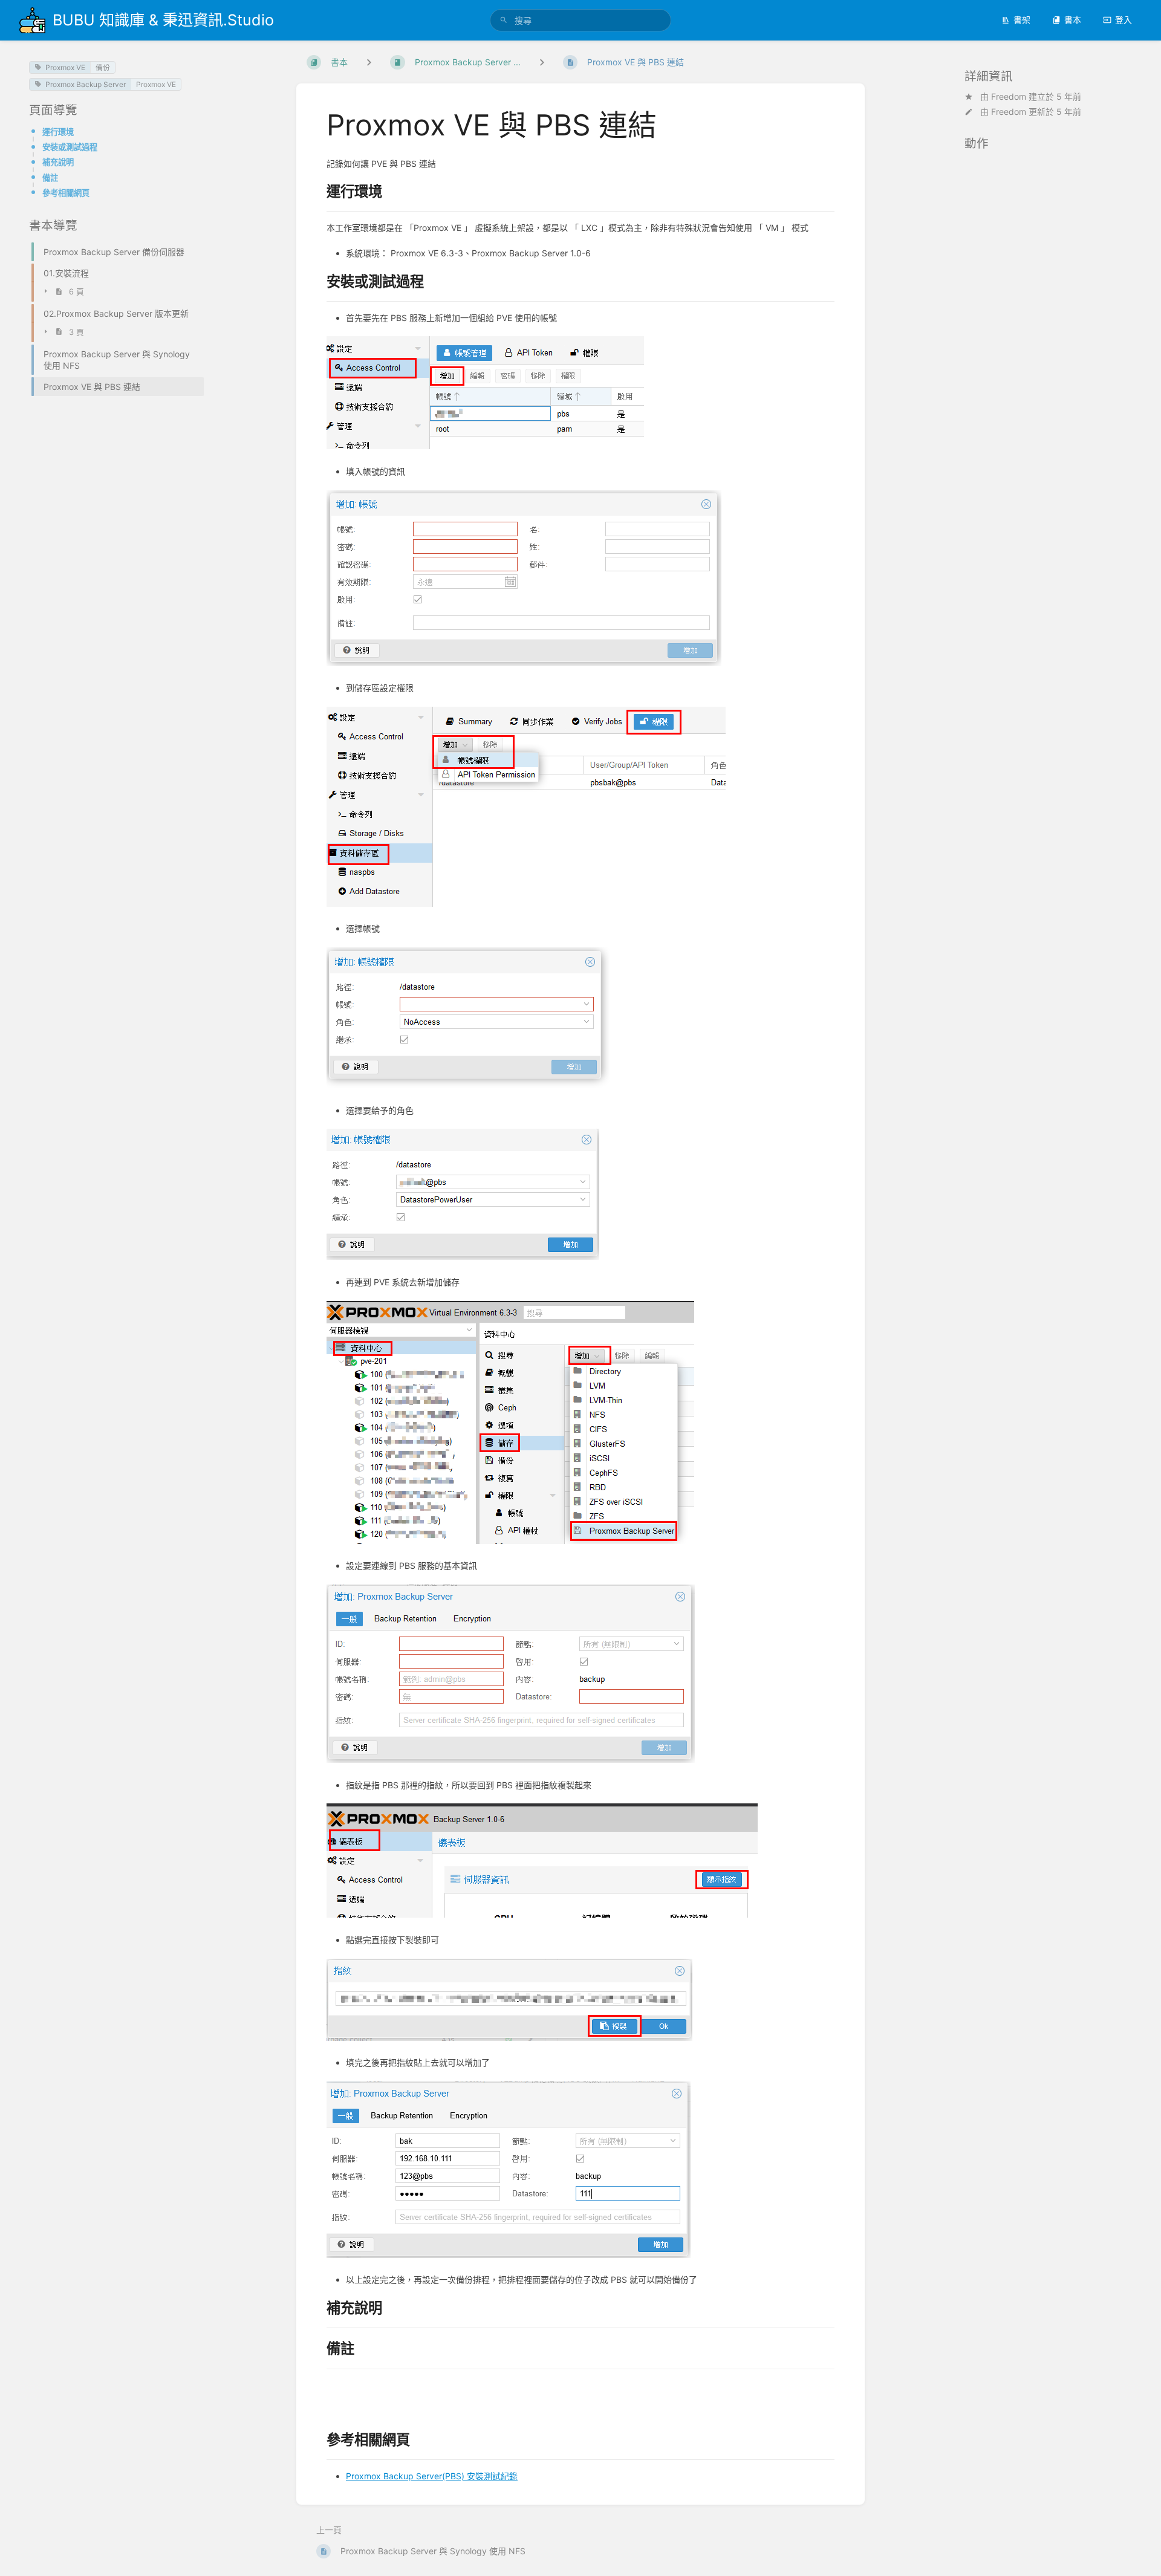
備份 (103, 67)
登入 (1124, 20)
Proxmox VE (65, 67)
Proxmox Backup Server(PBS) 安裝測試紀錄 (432, 2476)
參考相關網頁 (66, 193)
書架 (1022, 20)
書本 (1073, 20)
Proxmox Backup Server (86, 84)
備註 (50, 178)
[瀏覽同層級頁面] (542, 62)
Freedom (1009, 96)
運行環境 (58, 132)
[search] (580, 20)
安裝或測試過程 (70, 147)
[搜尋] (504, 20)
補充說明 (58, 162)
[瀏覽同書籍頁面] (369, 62)
